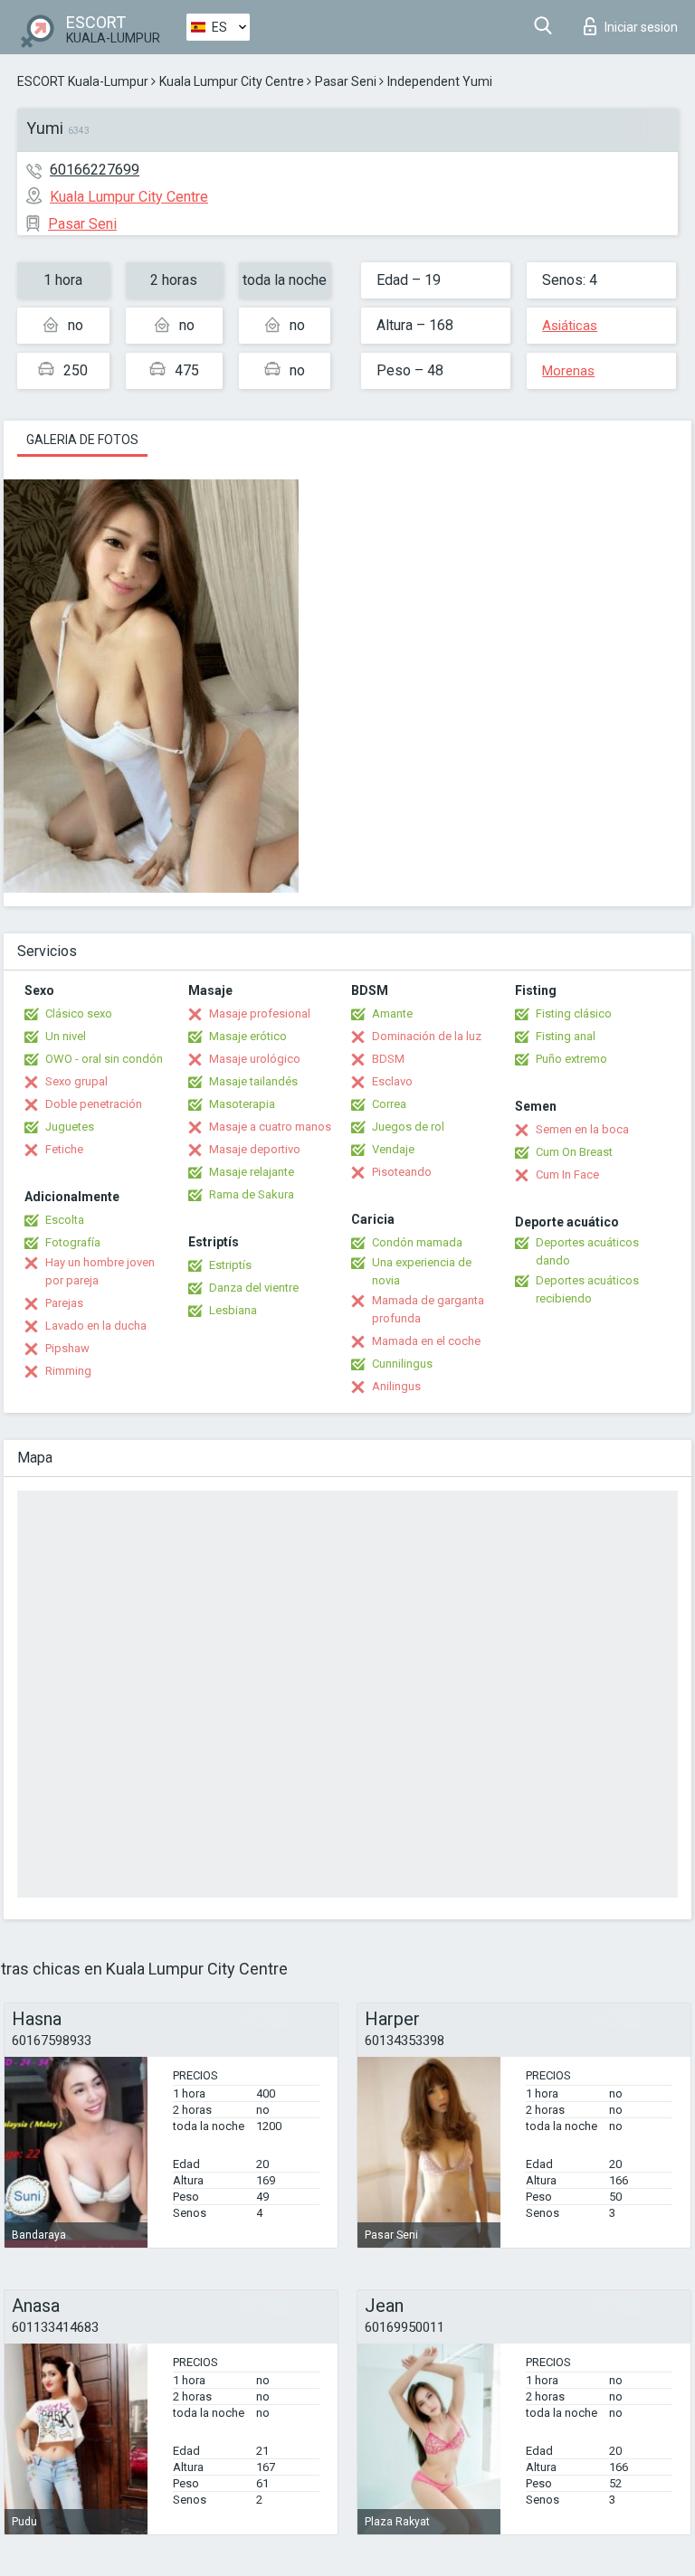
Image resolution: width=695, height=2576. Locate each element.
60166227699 (95, 170)
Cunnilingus (402, 1364)
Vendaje (393, 1149)
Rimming (68, 1371)
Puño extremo (571, 1059)
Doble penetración (94, 1104)
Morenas (568, 371)
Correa (389, 1104)
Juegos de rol (408, 1127)
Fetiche (64, 1149)
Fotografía (73, 1242)
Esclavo (392, 1081)
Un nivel (66, 1036)
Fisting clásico (574, 1013)
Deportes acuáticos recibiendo (587, 1289)
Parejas (64, 1303)
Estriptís (230, 1265)
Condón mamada (417, 1242)
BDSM (388, 1059)
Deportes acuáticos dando (587, 1251)
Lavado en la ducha (96, 1326)
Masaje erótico (248, 1036)
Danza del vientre (254, 1288)
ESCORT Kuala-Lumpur (83, 81)
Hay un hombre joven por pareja (100, 1271)
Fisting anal (566, 1036)
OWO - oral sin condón (104, 1059)
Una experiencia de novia (422, 1271)
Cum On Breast (574, 1152)
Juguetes (70, 1127)
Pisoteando (402, 1172)
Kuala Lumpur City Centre (232, 81)
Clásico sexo (79, 1013)
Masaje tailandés (253, 1081)
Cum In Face (567, 1174)
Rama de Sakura (252, 1194)
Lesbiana (233, 1310)
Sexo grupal (76, 1081)
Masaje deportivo (255, 1149)
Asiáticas (570, 326)
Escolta (65, 1220)
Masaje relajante (252, 1172)
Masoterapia (242, 1104)
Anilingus (396, 1386)
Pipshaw (67, 1348)
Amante (392, 1013)
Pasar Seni (346, 81)
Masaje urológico (255, 1059)
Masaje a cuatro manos (270, 1127)
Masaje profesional (260, 1013)
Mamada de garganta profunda (428, 1309)
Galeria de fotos (82, 440)
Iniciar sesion (641, 27)
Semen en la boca (582, 1129)
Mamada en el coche (426, 1341)
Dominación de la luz (427, 1036)
